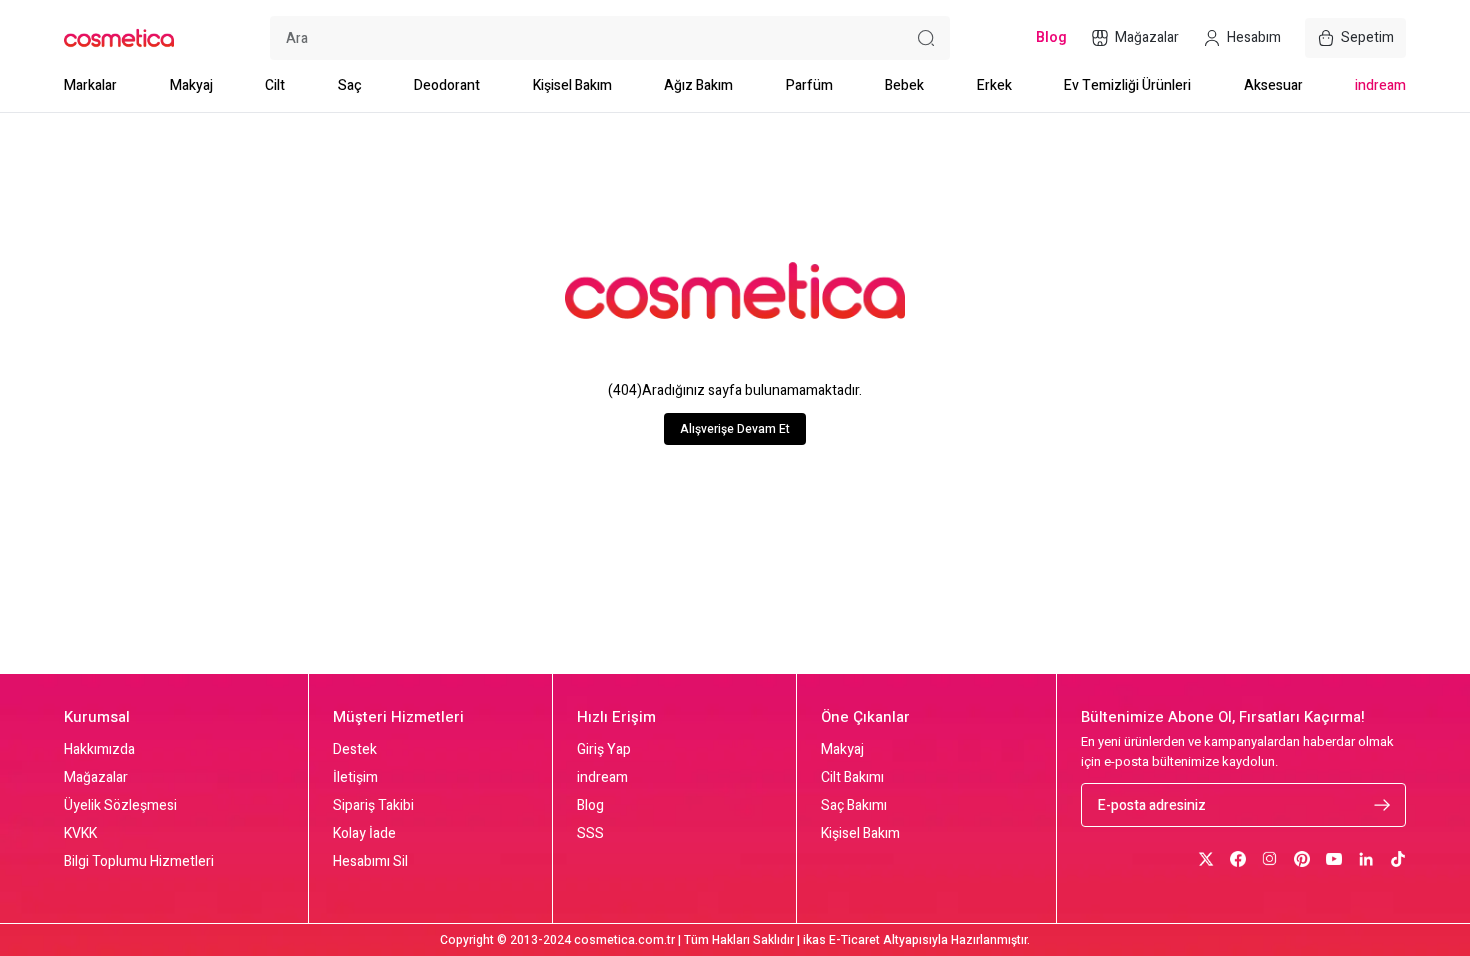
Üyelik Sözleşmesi (120, 806)
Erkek (994, 85)
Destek (355, 750)
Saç (350, 85)
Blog (590, 806)
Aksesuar (1273, 85)
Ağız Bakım (698, 85)
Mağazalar (96, 778)
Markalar (90, 85)
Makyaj (191, 85)
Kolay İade (364, 834)
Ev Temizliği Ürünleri (1127, 85)
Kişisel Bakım (572, 85)
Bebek (904, 85)
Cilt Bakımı (852, 778)
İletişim (355, 778)
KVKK (80, 834)
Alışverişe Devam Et (735, 429)
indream (1380, 85)
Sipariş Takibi (373, 806)
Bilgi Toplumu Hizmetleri (139, 862)
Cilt (275, 85)
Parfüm (809, 85)
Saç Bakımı (854, 806)
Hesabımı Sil (370, 862)
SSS (590, 834)
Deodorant (447, 85)
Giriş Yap (604, 750)
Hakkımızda (99, 750)
